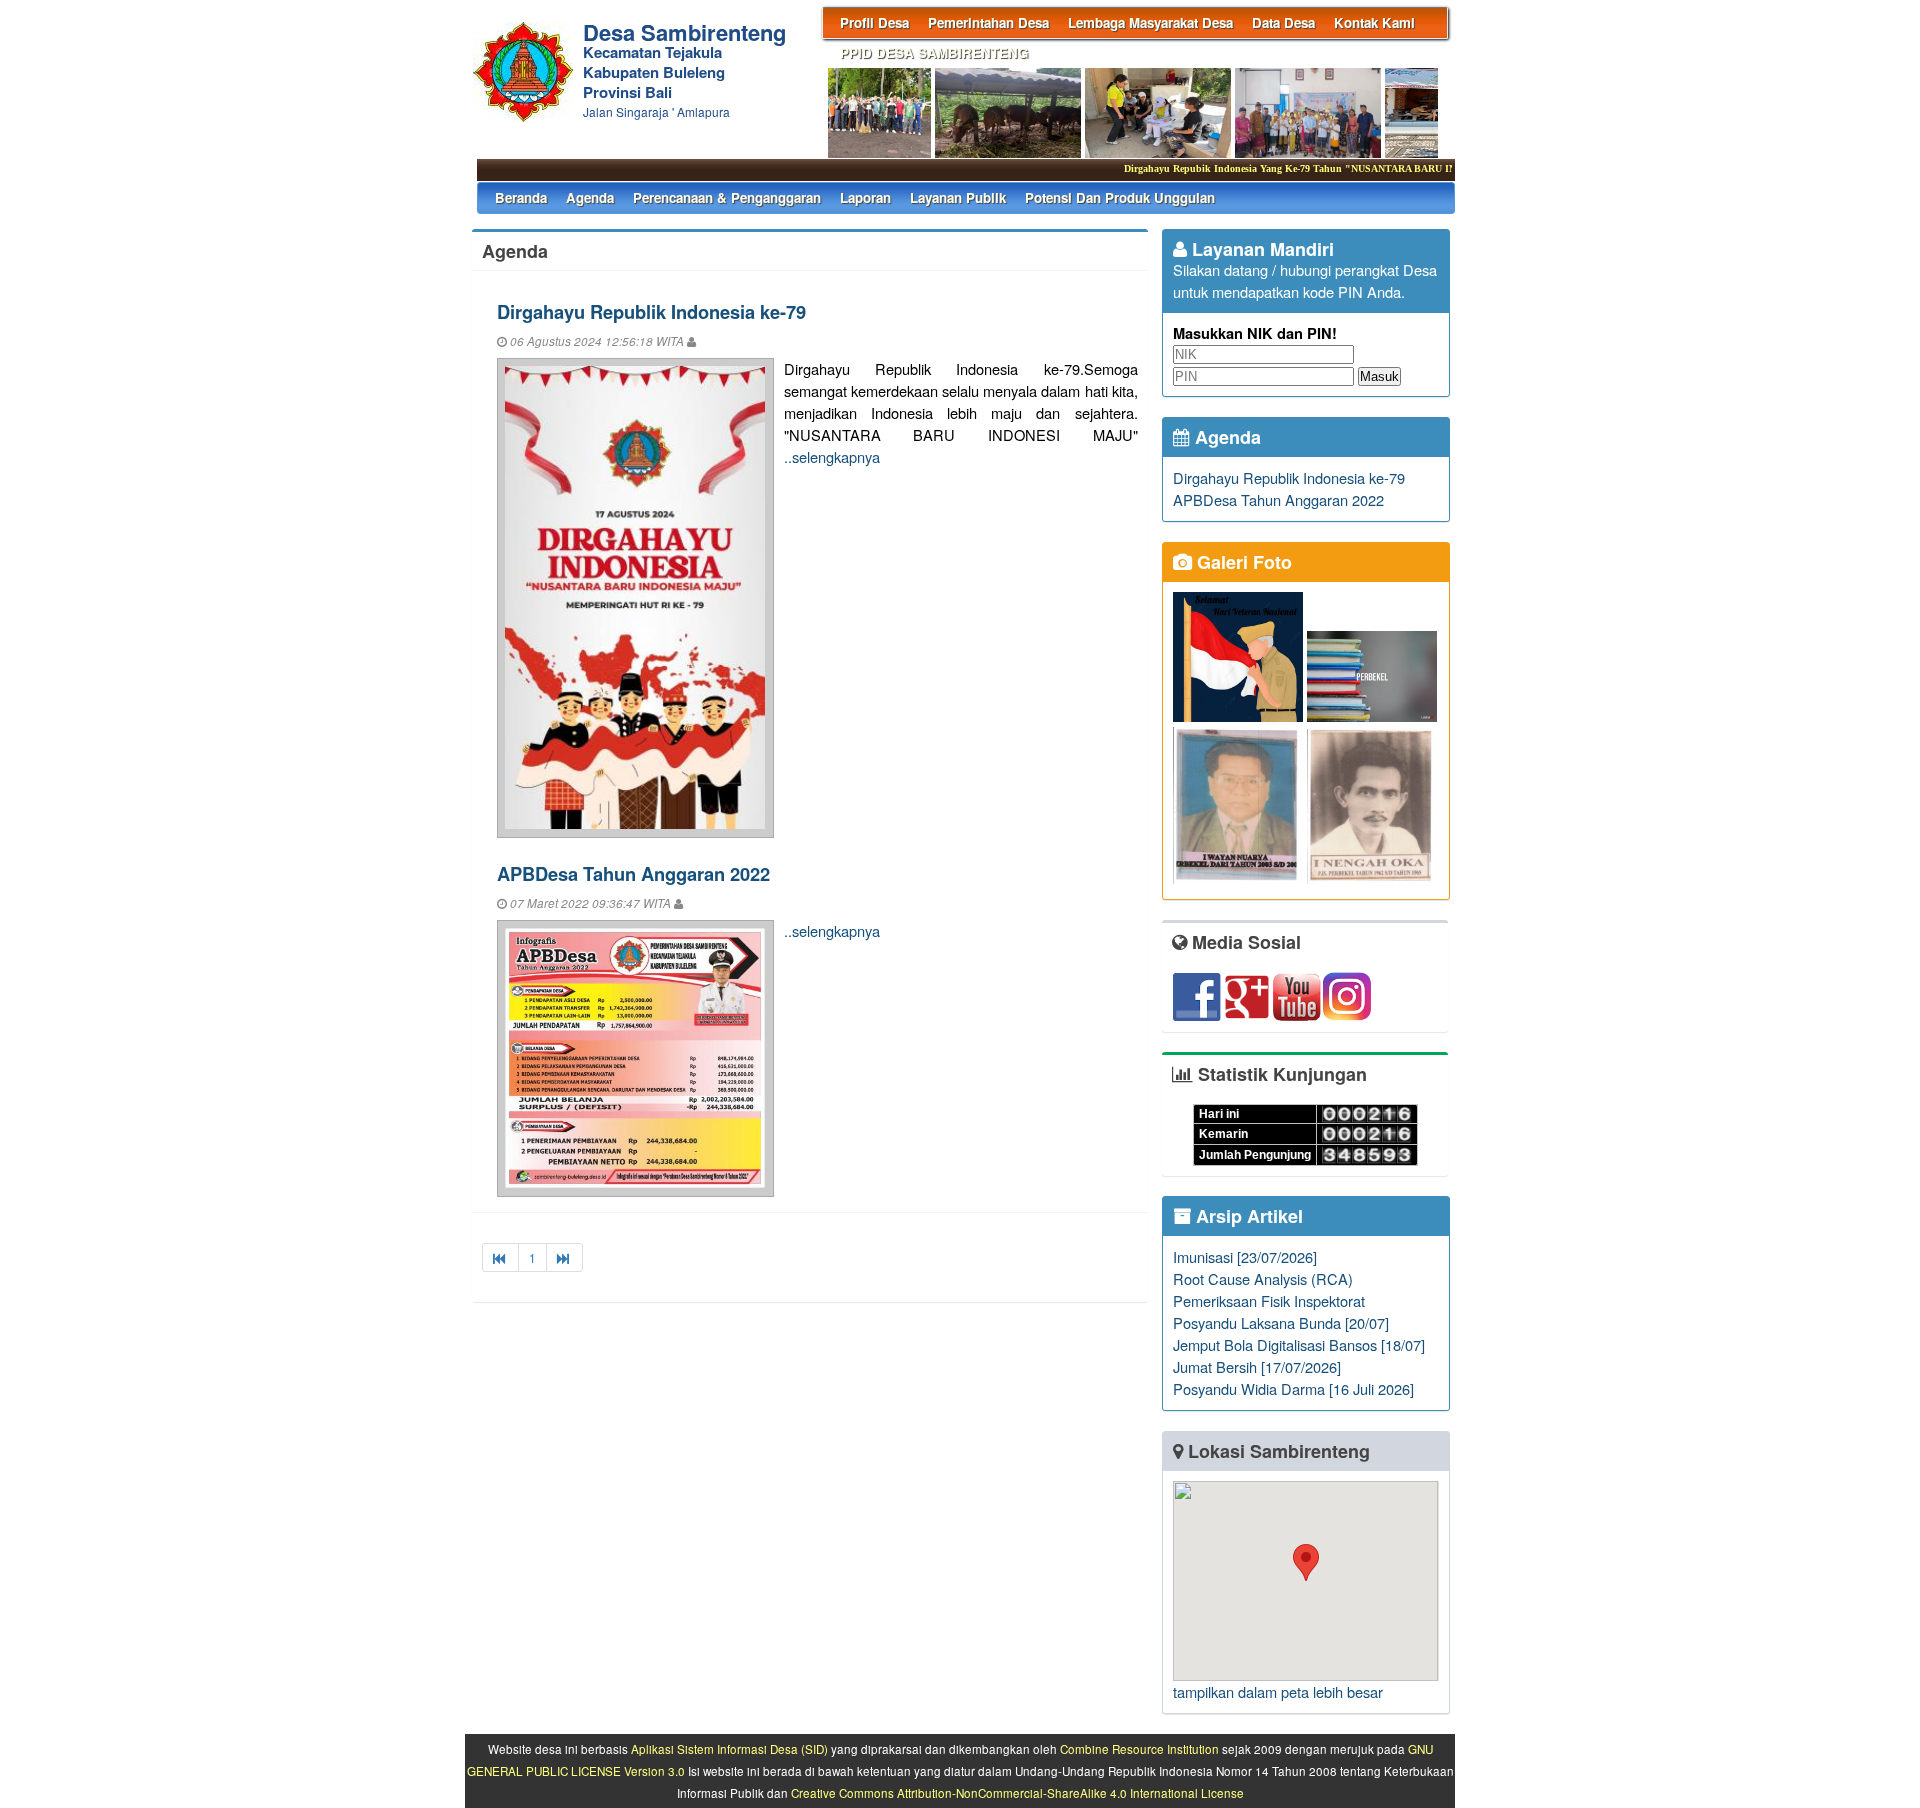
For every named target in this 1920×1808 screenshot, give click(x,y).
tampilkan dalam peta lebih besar (1278, 1691)
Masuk (1379, 376)
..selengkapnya (832, 456)
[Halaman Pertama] (500, 1257)
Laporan (865, 197)
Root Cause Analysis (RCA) (1263, 1278)
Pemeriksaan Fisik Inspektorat (1269, 1300)
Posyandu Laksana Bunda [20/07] (1281, 1322)
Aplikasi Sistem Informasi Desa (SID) (729, 1749)
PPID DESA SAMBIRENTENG (934, 52)
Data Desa (1283, 22)
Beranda (521, 197)
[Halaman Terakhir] (564, 1257)
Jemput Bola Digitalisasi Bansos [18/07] (1299, 1344)
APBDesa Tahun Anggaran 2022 (633, 873)
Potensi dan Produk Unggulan (1120, 197)
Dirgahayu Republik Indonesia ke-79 (651, 311)
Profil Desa (874, 22)
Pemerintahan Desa (988, 22)
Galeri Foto (1242, 562)
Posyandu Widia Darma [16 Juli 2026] (1293, 1388)
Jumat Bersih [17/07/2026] (1257, 1366)
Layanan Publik (958, 197)
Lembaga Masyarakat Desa (1150, 22)
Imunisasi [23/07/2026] (1245, 1256)
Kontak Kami (1374, 22)
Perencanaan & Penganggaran (727, 197)
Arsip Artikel (1247, 1216)
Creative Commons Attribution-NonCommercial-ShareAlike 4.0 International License (1017, 1793)
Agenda (590, 197)
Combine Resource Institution (1139, 1749)
